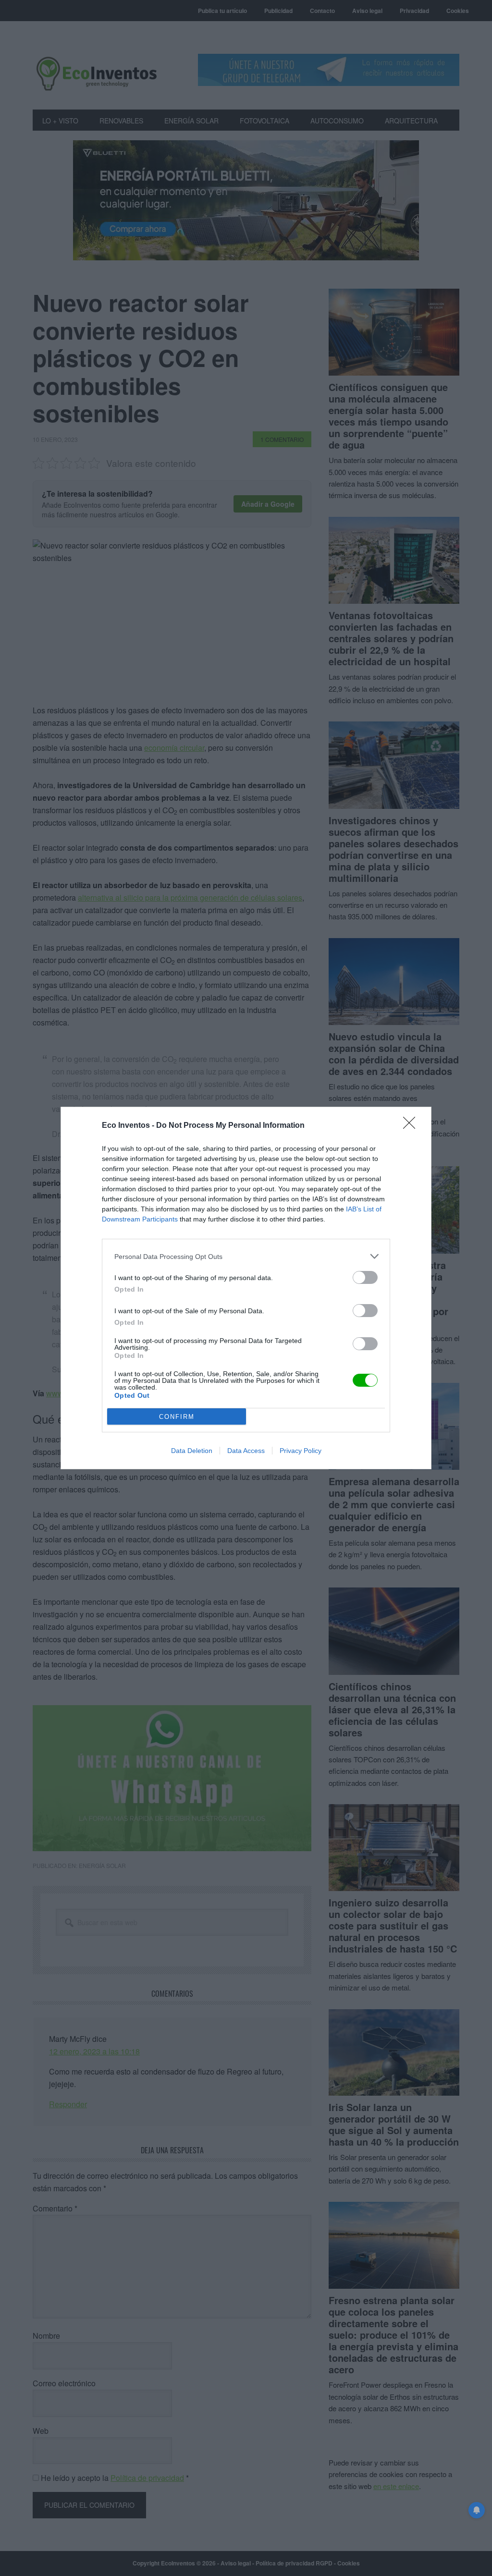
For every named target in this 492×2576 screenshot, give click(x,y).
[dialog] (246, 1288)
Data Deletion (192, 1451)
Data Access (246, 1451)
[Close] (412, 1126)
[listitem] (246, 1256)
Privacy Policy (301, 1451)
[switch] (365, 1277)
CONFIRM (177, 1417)
